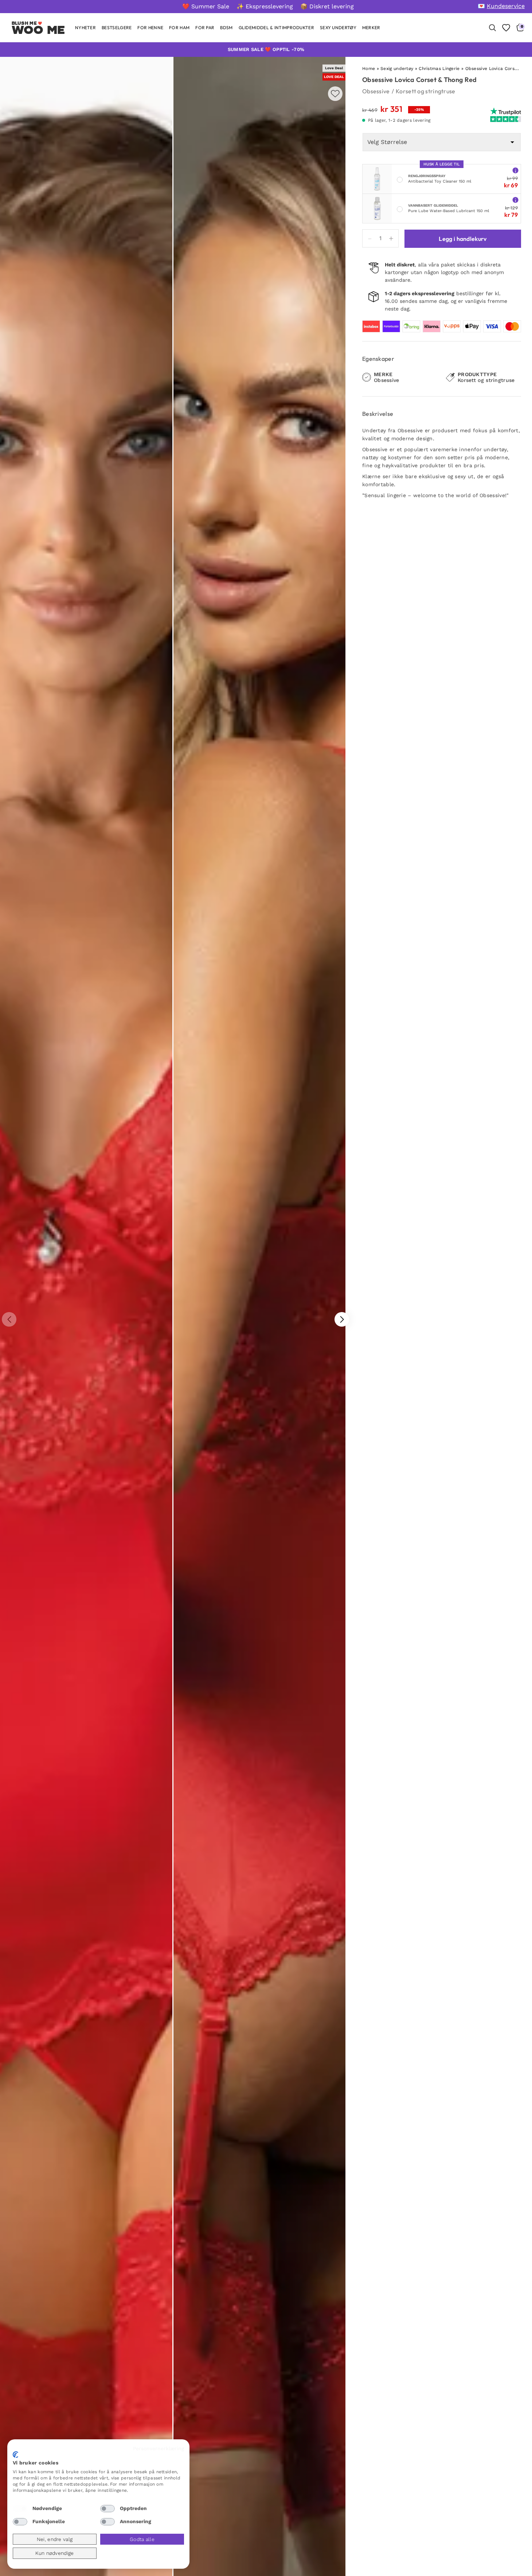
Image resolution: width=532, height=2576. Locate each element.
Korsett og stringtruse (426, 91)
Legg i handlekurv (463, 239)
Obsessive (376, 91)
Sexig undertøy (397, 69)
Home (369, 69)
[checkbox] (20, 2509)
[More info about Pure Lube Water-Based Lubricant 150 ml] (515, 200)
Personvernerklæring (159, 2448)
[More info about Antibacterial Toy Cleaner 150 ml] (515, 170)
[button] (342, 1319)
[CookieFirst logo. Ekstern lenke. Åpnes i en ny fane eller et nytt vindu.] (15, 2455)
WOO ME (38, 30)
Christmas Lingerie (439, 69)
